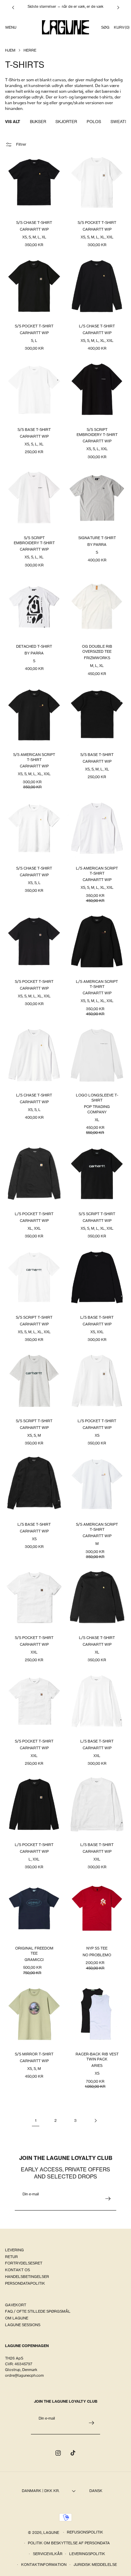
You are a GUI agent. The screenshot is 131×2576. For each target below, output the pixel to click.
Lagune (52, 2532)
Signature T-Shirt (97, 538)
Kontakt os (17, 2270)
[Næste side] (95, 2120)
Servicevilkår (48, 2554)
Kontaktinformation (44, 2565)
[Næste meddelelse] (118, 7)
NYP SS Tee (97, 1948)
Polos (94, 122)
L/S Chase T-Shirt (97, 326)
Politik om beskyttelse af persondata (69, 2543)
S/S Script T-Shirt (97, 1214)
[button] (11, 27)
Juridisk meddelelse (95, 2565)
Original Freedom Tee (34, 1951)
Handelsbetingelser (27, 2277)
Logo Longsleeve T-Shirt (97, 1097)
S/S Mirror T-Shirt (34, 2054)
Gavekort (16, 2305)
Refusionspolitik (85, 2532)
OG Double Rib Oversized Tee (97, 649)
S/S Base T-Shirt (34, 430)
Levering (14, 2250)
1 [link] (36, 2120)
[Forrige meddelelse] (13, 7)
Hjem (10, 50)
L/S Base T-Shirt (97, 1317)
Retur (11, 2257)
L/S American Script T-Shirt (97, 871)
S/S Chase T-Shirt (34, 223)
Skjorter (66, 122)
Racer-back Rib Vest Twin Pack (97, 2056)
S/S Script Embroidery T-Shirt (97, 432)
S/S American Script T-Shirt (34, 757)
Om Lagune (17, 2318)
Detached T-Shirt (34, 646)
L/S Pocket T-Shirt (97, 1421)
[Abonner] (108, 2199)
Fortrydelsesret (24, 2263)
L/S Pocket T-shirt (34, 1214)
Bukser (38, 122)
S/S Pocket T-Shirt (97, 223)
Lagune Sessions (23, 2325)
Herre (30, 50)
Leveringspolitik (87, 2554)
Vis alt (13, 122)
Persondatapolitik (25, 2283)
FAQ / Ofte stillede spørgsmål (38, 2311)
